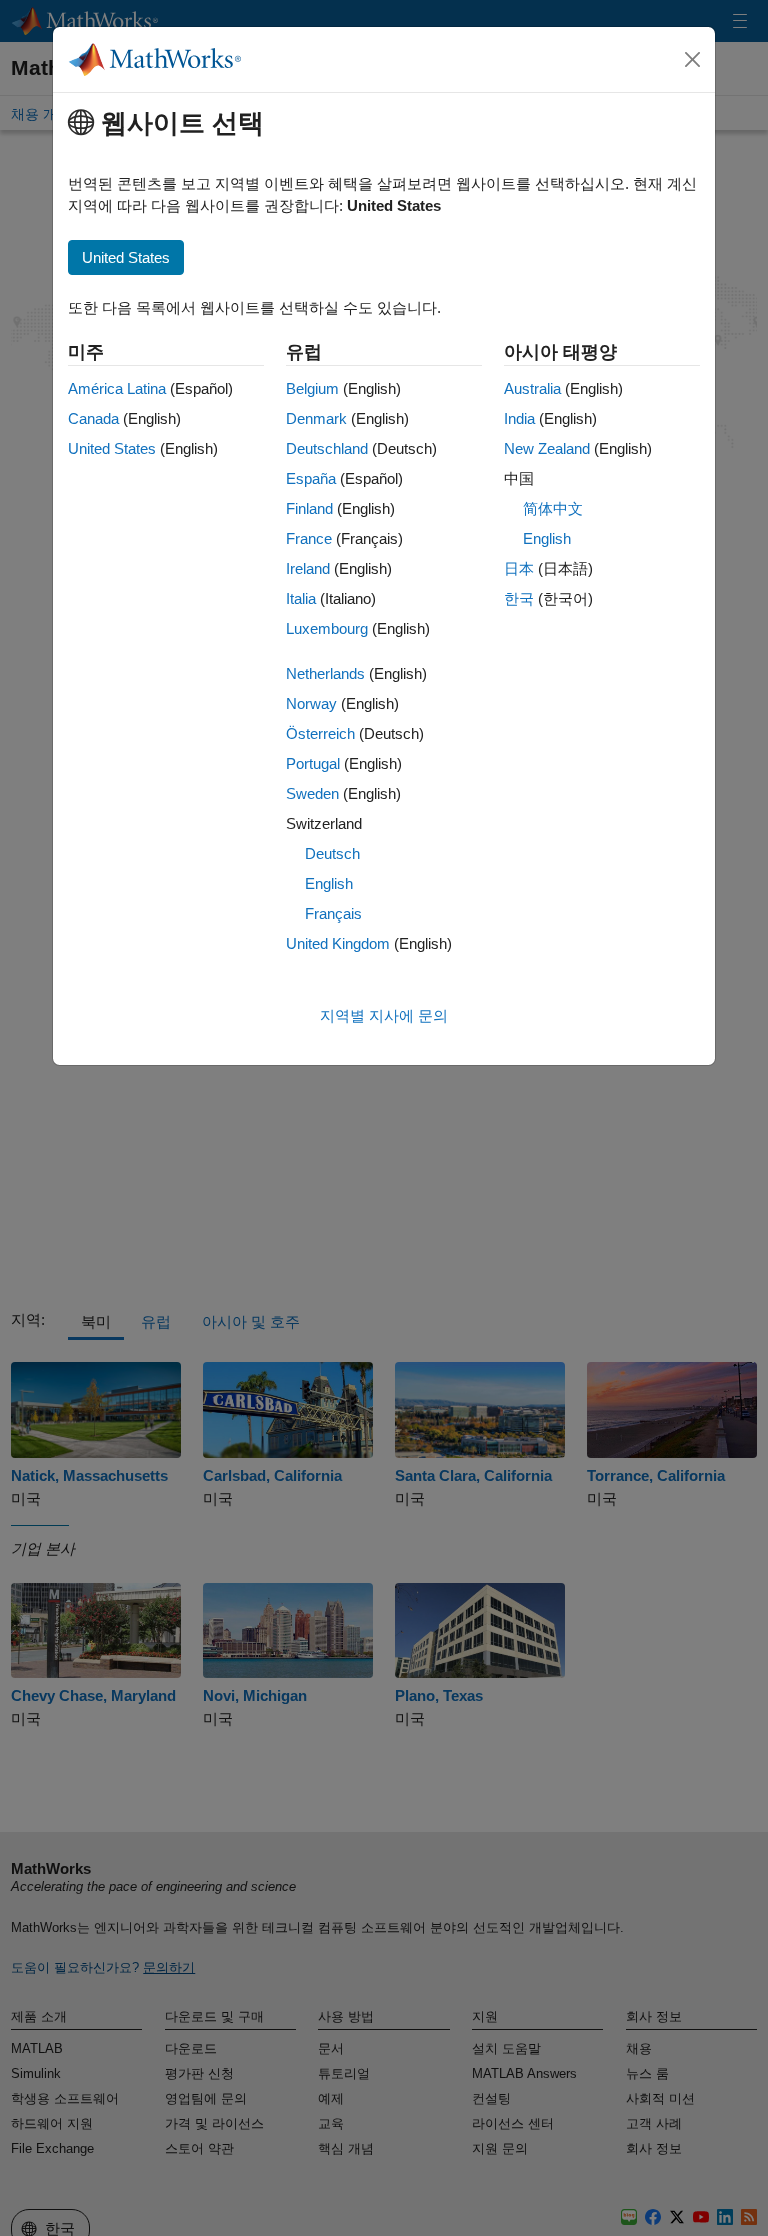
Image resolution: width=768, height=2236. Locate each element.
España (311, 478)
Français (333, 913)
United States (112, 448)
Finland (309, 508)
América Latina (117, 388)
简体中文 (553, 508)
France (309, 538)
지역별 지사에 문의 (384, 1015)
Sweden (312, 793)
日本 (519, 568)
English (329, 883)
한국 (519, 598)
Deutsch (332, 853)
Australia (532, 388)
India (519, 418)
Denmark (316, 418)
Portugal (313, 763)
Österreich (320, 733)
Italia (301, 598)
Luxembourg (327, 628)
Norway (311, 703)
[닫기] (693, 60)
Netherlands (325, 673)
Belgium (312, 388)
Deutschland (327, 448)
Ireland (308, 568)
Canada (93, 418)
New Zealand (547, 448)
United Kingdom (338, 943)
